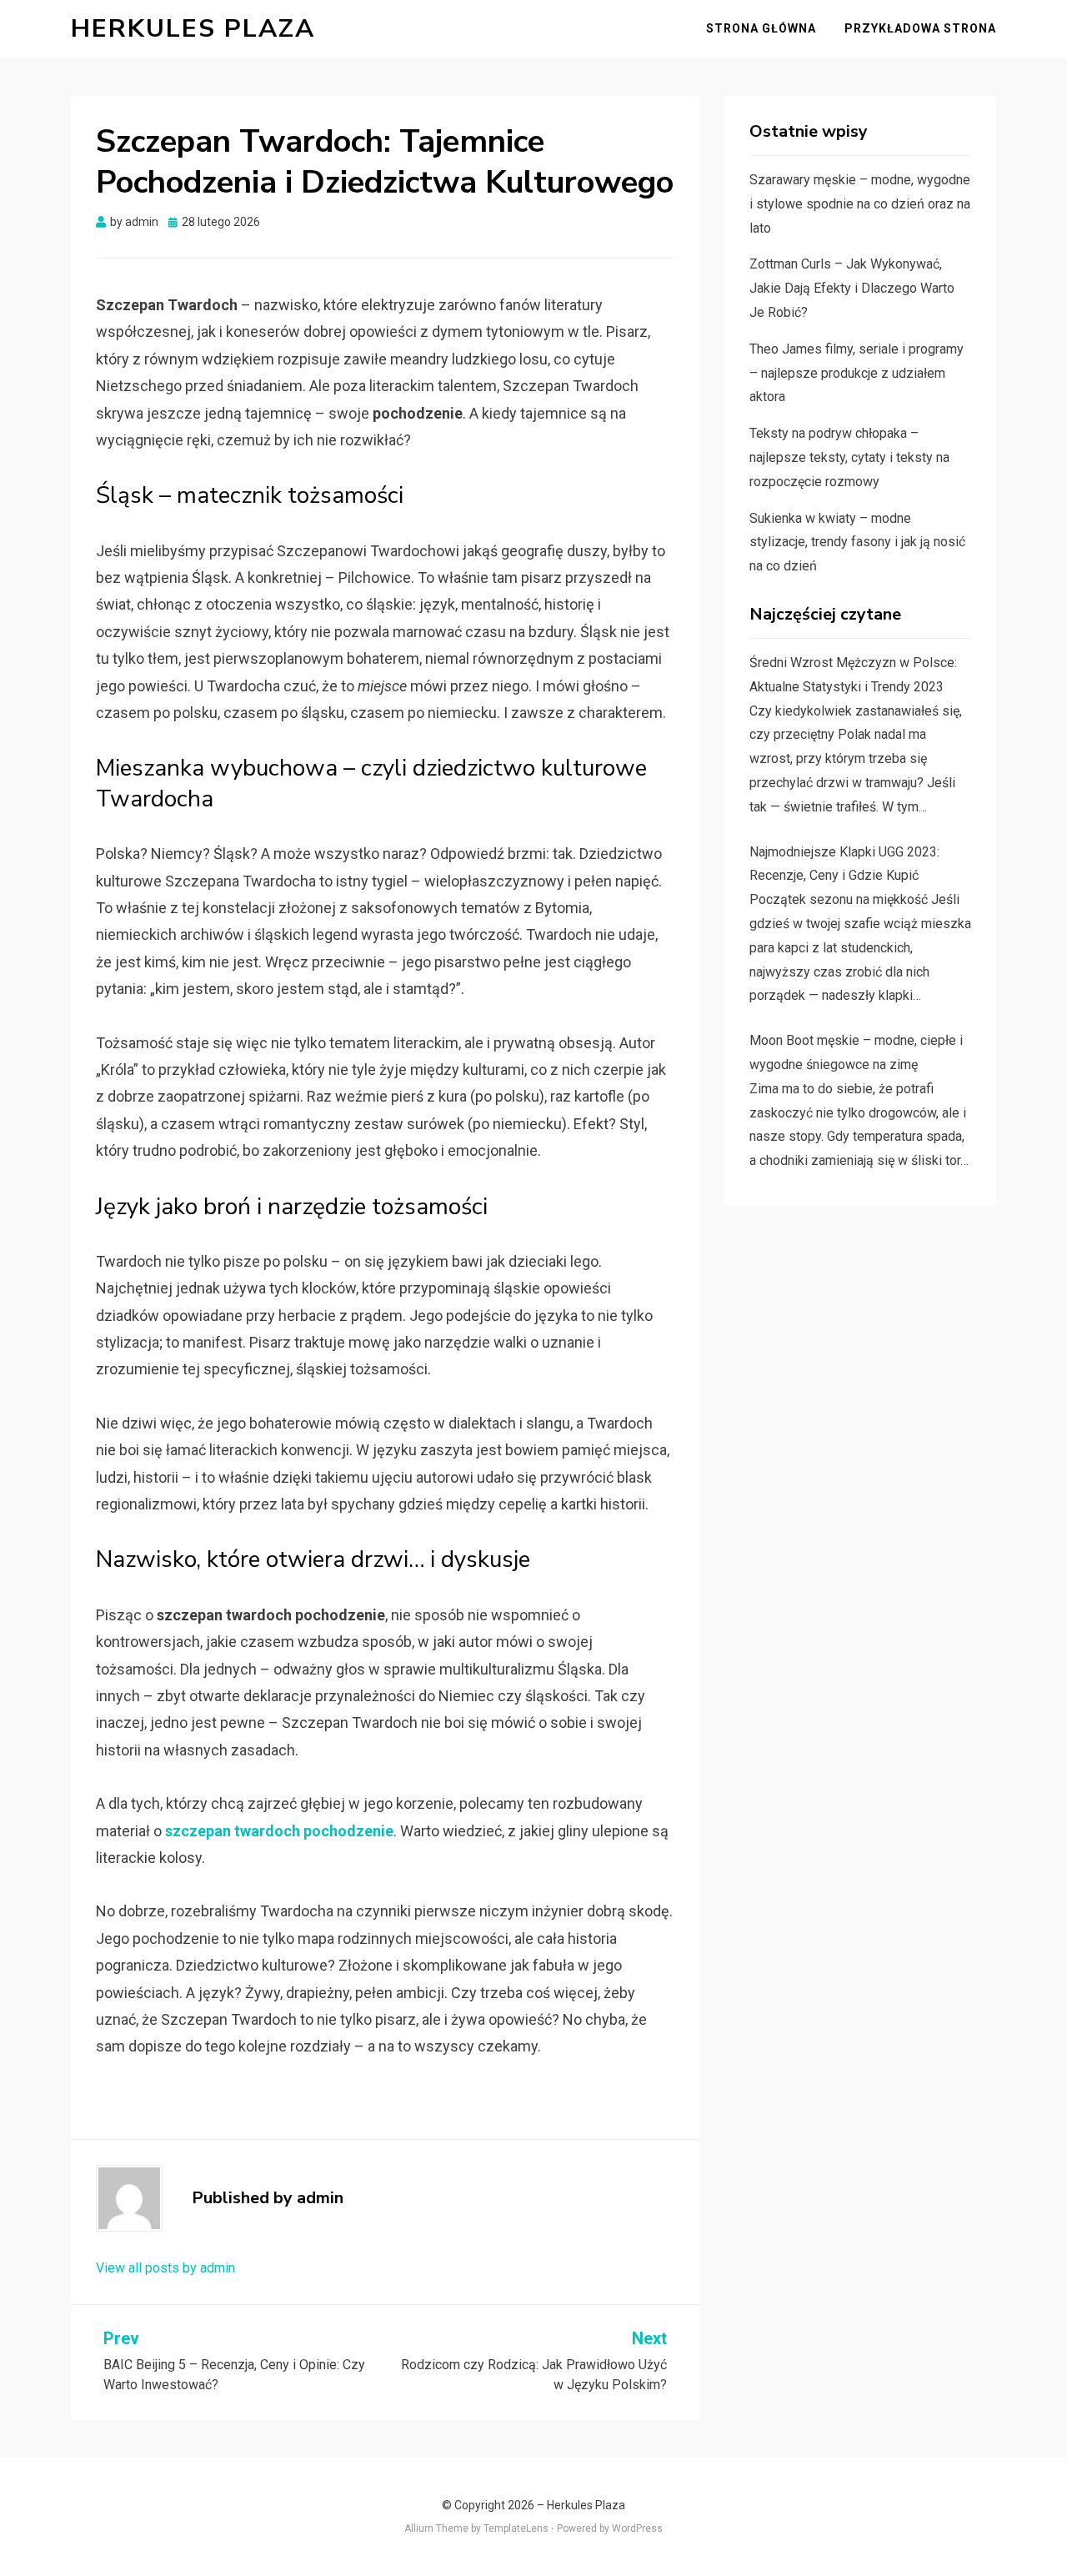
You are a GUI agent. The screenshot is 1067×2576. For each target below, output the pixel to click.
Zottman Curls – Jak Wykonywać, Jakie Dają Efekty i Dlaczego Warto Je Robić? (852, 288)
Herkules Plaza (193, 29)
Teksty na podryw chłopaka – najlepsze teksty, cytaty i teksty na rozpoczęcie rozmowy (849, 457)
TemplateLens (516, 2528)
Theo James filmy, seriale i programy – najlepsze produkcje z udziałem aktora (857, 373)
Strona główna (761, 28)
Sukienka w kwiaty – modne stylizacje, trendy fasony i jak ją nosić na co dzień (857, 542)
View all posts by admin (165, 2268)
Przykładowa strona (920, 28)
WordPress (637, 2528)
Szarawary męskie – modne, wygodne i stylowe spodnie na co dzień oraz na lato (860, 204)
